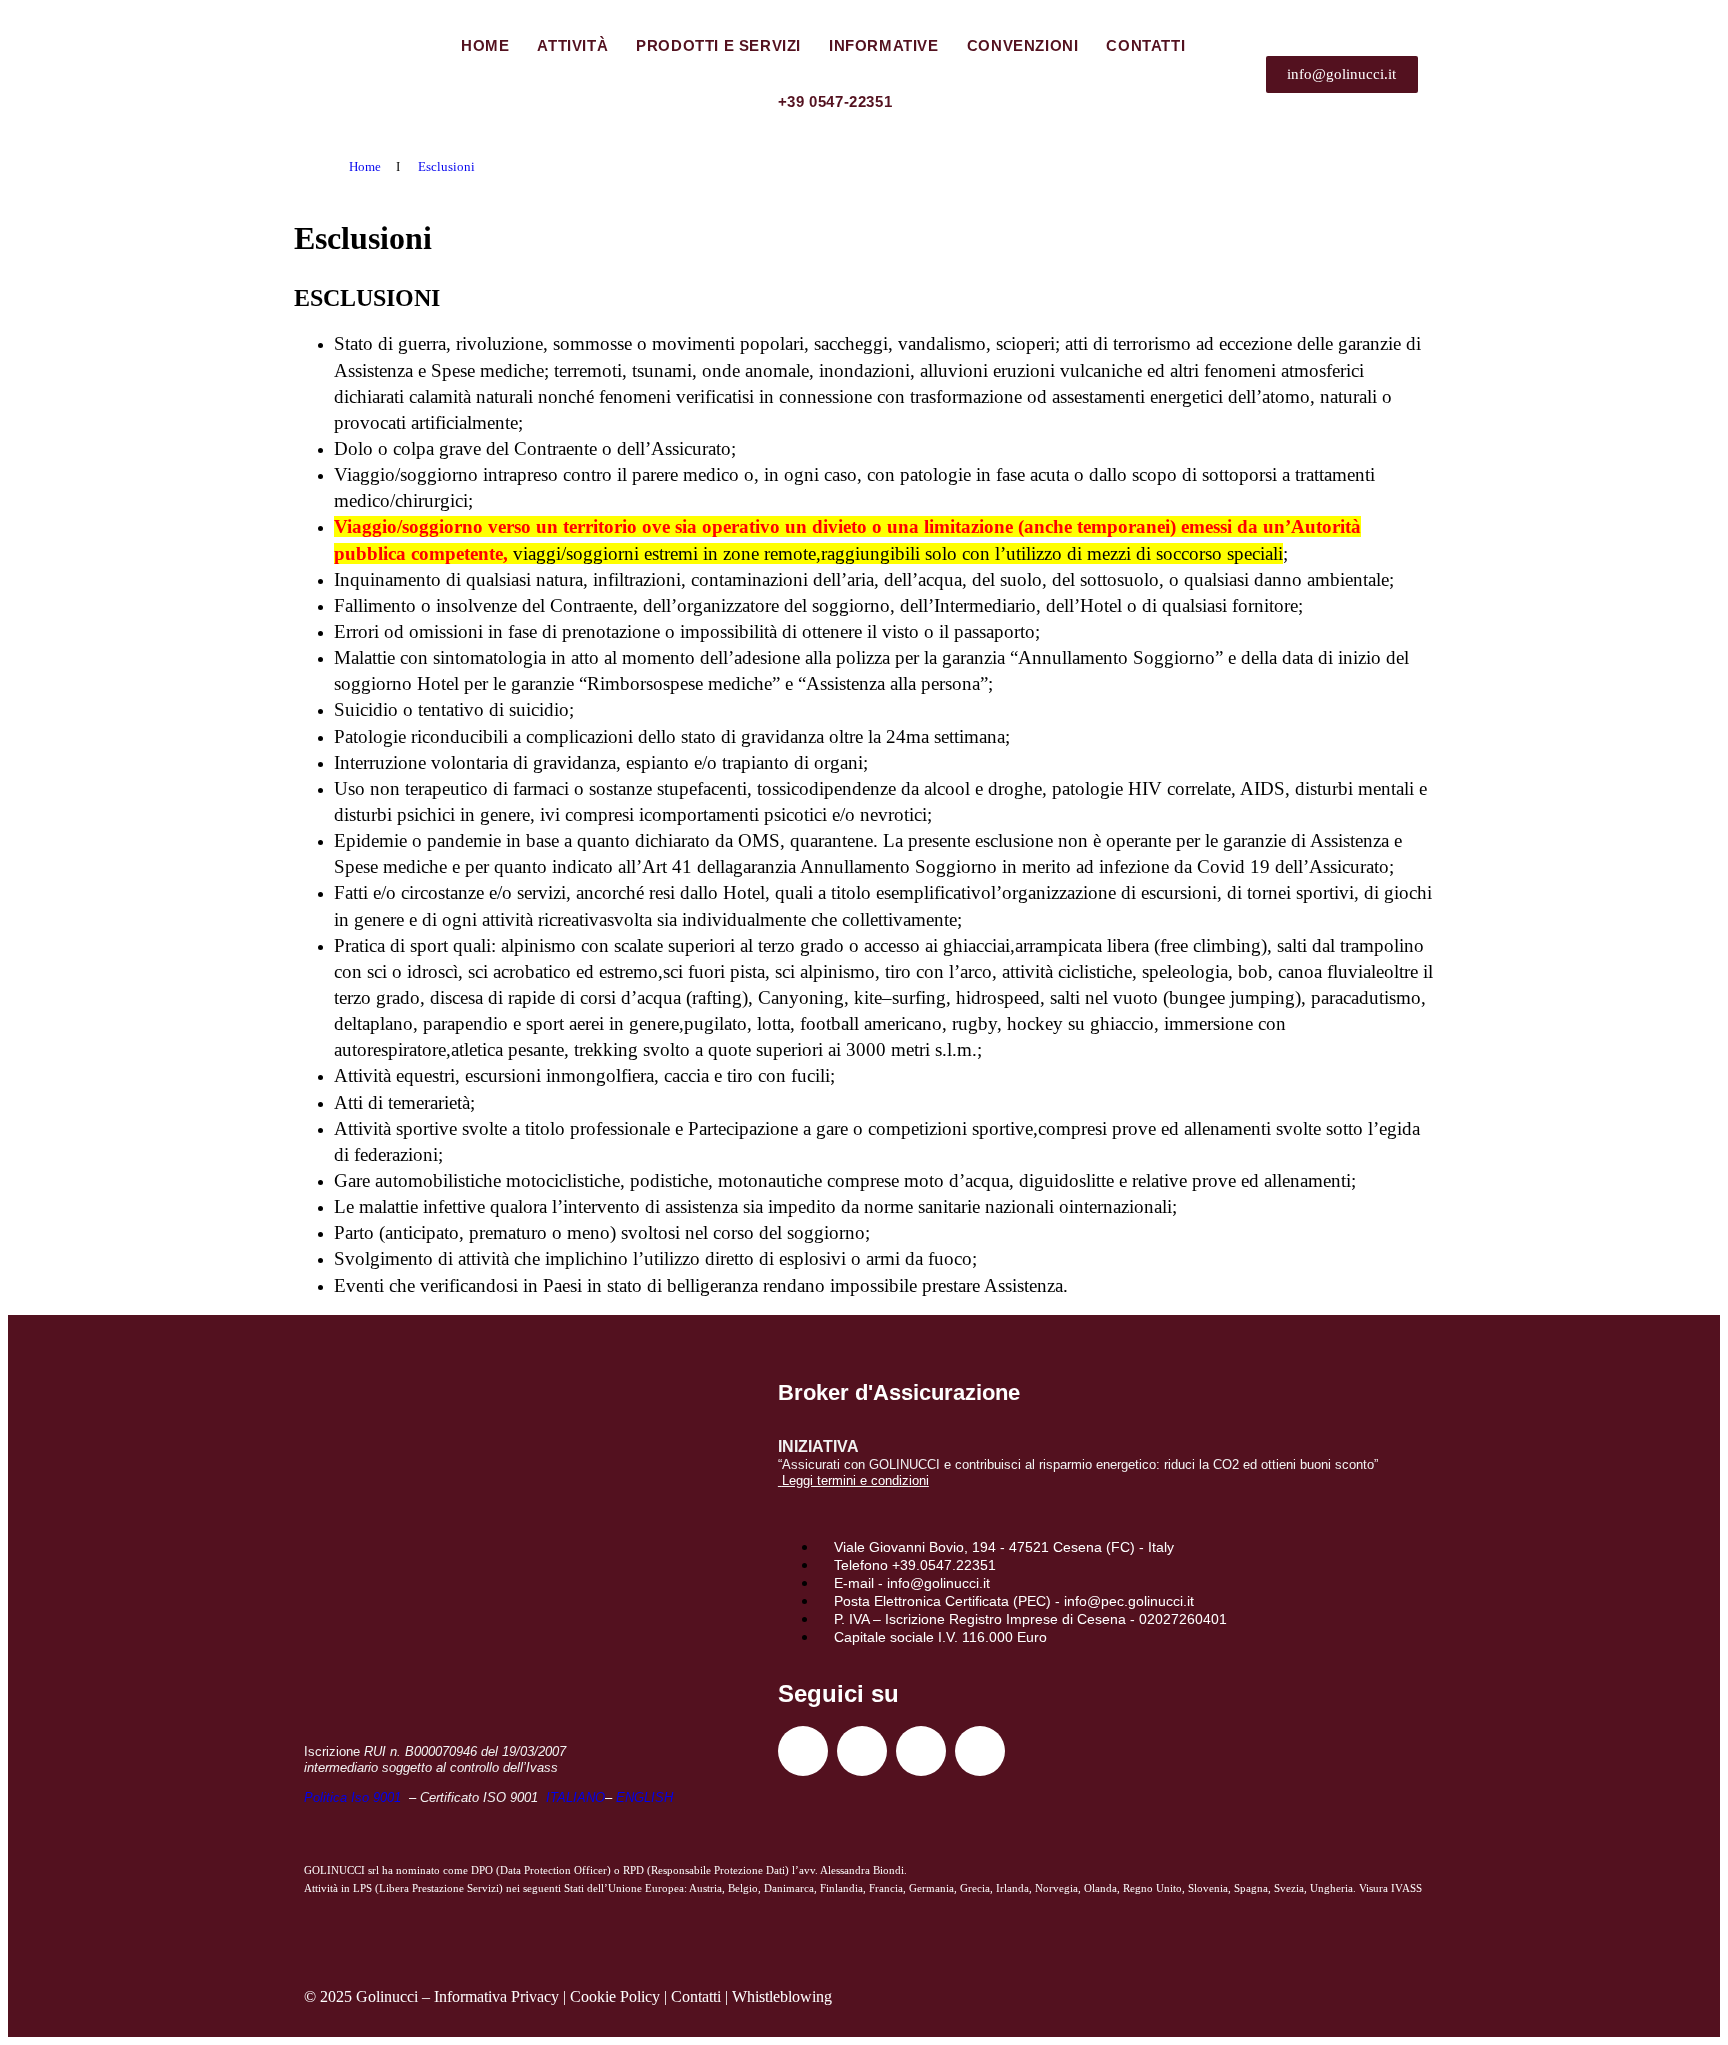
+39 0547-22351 (835, 101)
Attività (572, 45)
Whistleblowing (782, 1996)
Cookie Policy (615, 1996)
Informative (884, 45)
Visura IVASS (1390, 1888)
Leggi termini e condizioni (855, 1480)
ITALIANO (575, 1797)
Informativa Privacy (496, 1996)
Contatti (1145, 45)
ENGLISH (644, 1797)
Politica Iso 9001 (354, 1797)
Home (485, 45)
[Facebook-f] (803, 1751)
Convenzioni (1023, 45)
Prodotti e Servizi (718, 45)
